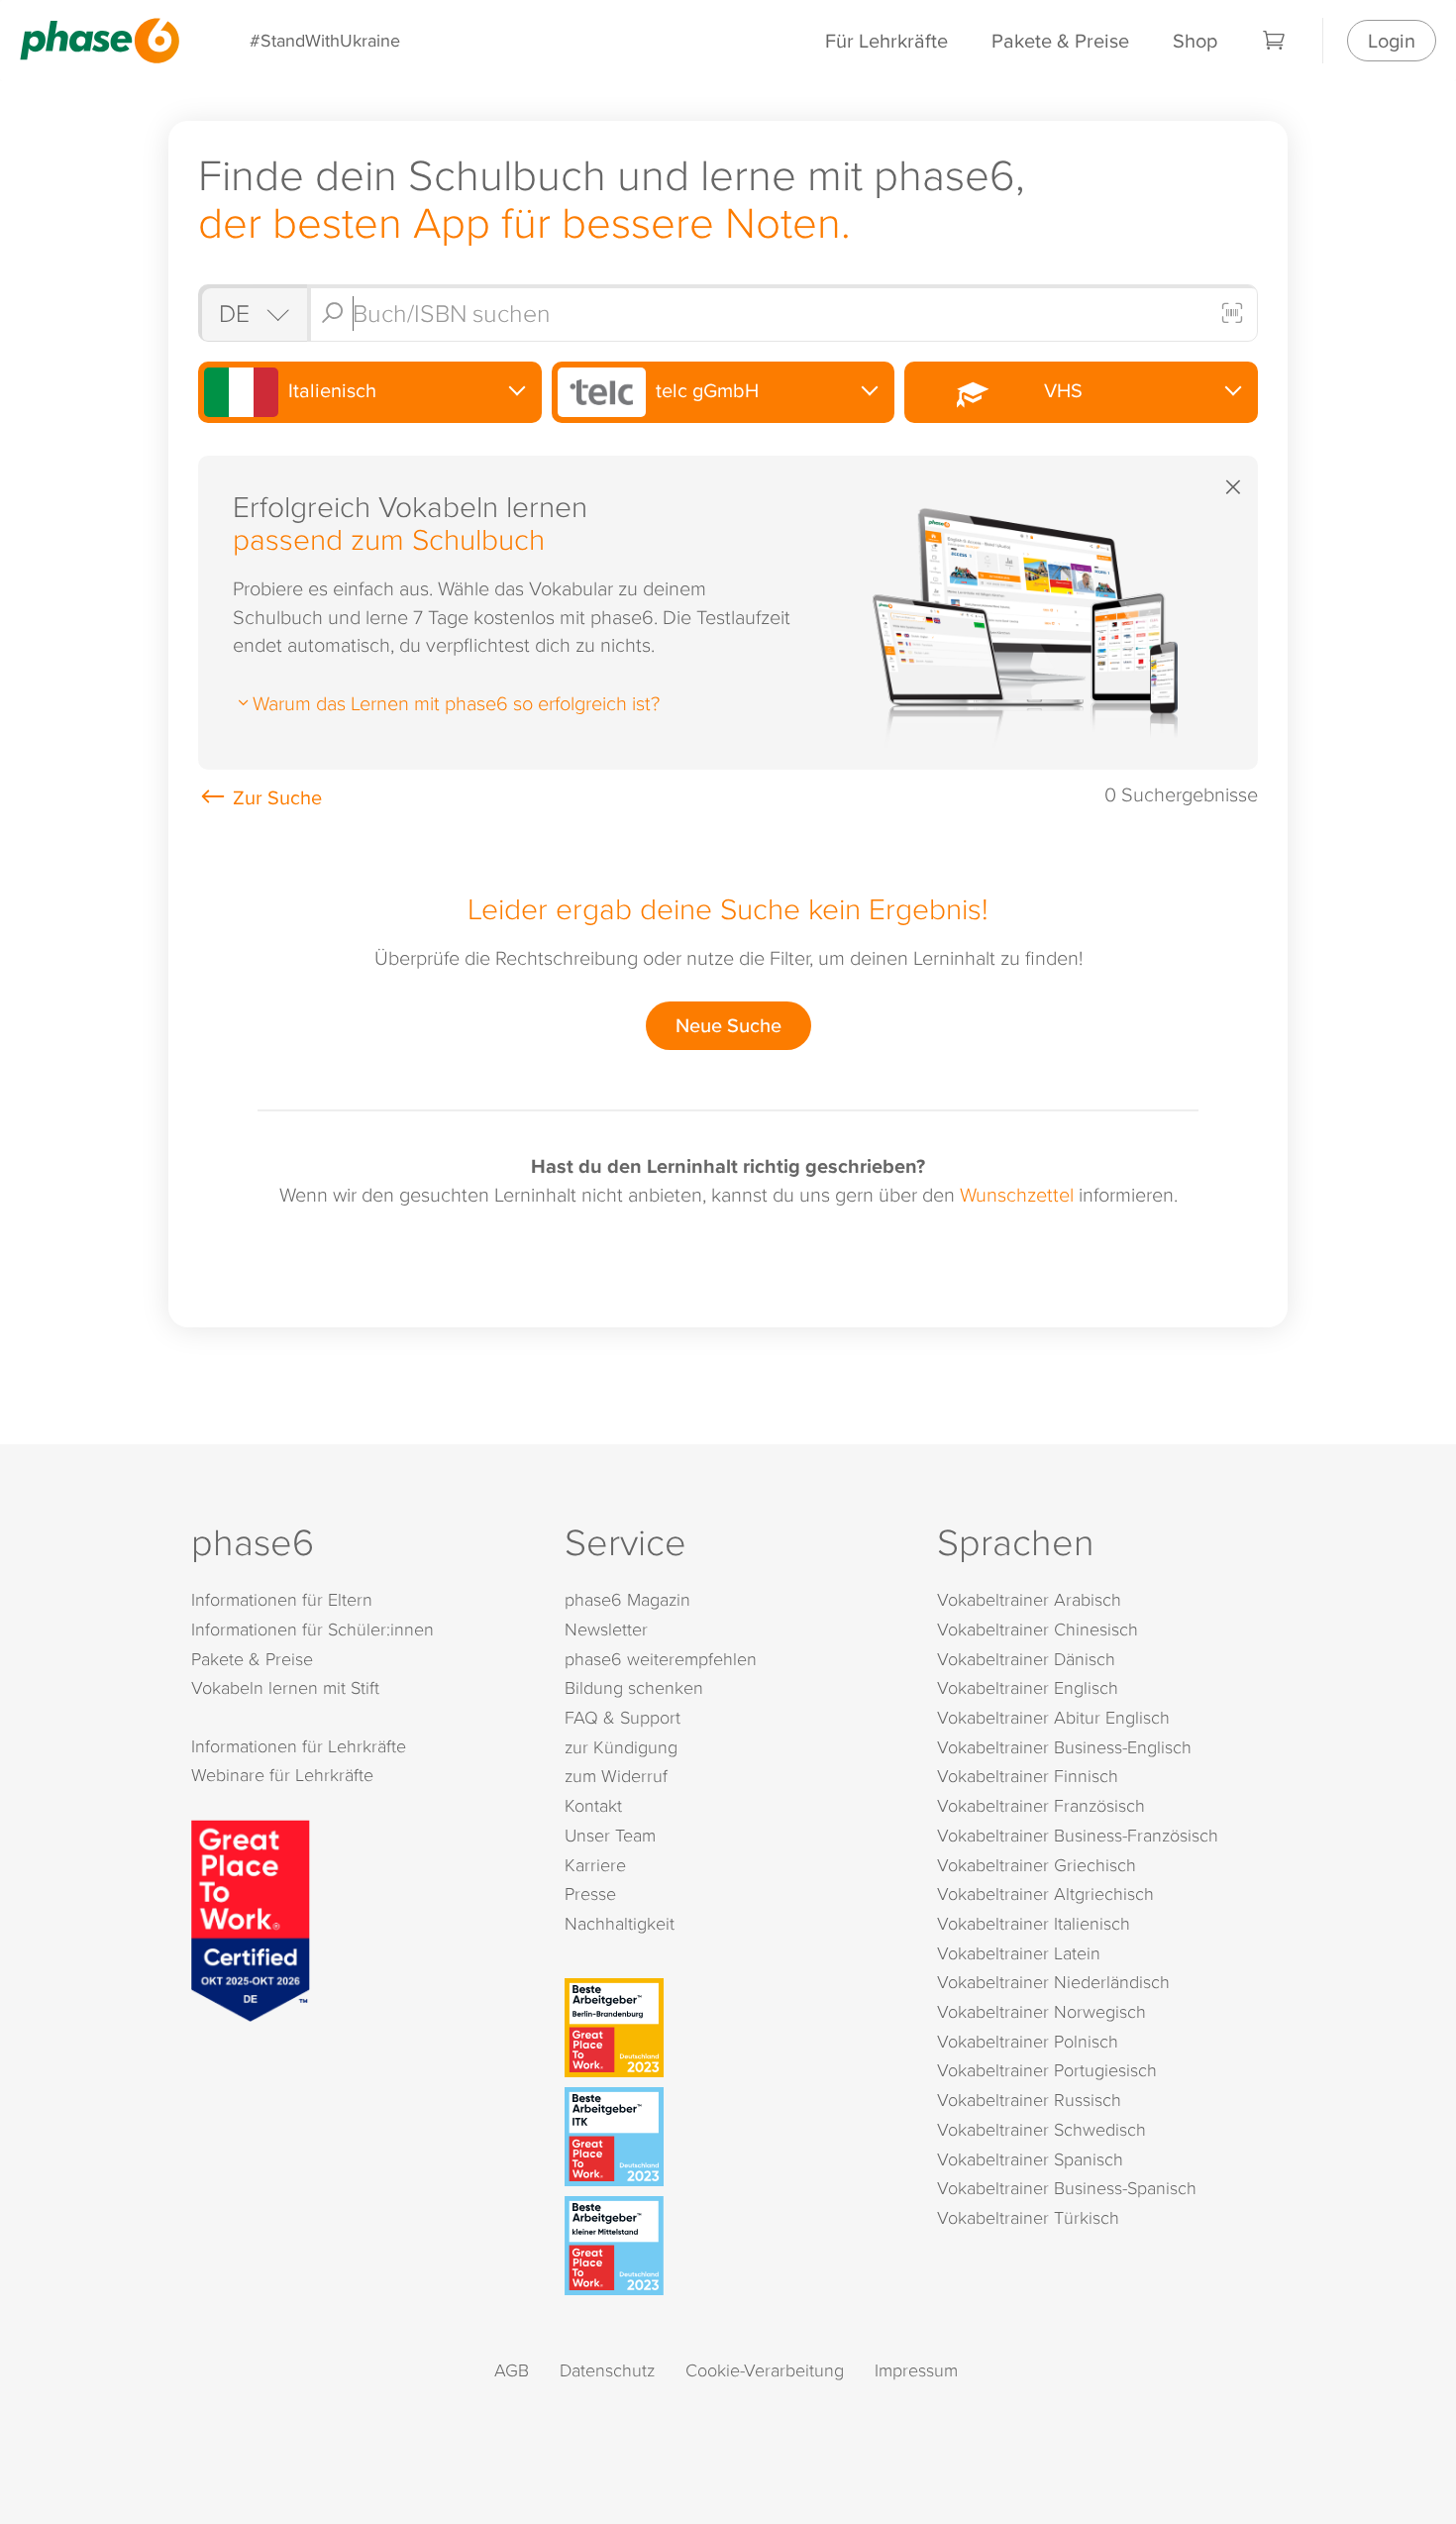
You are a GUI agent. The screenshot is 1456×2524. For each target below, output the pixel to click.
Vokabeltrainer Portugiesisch (1047, 2070)
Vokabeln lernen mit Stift (285, 1687)
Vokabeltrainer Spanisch (1030, 2159)
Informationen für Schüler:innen (312, 1629)
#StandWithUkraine (325, 40)
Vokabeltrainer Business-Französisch (1078, 1835)
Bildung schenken (634, 1687)
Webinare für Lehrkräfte (282, 1775)
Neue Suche (728, 1025)
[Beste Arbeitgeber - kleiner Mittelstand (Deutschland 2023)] (732, 2246)
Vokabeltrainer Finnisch (1028, 1776)
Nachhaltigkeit (620, 1923)
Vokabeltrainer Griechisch (1037, 1865)
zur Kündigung (621, 1747)
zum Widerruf (616, 1776)
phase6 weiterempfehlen (661, 1659)
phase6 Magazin (627, 1599)
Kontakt (593, 1805)
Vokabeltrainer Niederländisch (1053, 1982)
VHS (1058, 390)
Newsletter (606, 1629)
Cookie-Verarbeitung (765, 2370)
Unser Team (610, 1835)
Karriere (595, 1865)
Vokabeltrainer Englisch (1028, 1687)
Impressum (916, 2370)
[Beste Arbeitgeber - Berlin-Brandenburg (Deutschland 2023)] (732, 2028)
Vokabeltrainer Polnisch (1028, 2041)
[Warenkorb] (1275, 41)
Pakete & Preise (1060, 40)
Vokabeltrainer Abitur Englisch (1053, 1717)
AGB (512, 2370)
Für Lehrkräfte (886, 40)
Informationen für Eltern (282, 1599)
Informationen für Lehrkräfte (299, 1746)
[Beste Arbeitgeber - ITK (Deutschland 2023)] (732, 2137)
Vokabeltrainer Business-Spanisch (1067, 2188)
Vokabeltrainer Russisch (1029, 2100)
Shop (1195, 40)
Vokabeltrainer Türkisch (1028, 2217)
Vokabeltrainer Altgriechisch (1045, 1893)
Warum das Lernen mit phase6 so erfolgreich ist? (456, 702)
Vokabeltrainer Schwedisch (1041, 2129)
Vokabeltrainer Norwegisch (1041, 2011)
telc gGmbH (705, 390)
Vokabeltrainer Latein (1019, 1953)
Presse (590, 1893)
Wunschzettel (1017, 1194)
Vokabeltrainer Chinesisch (1038, 1629)
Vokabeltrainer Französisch (1041, 1805)
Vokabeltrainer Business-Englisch (1064, 1747)
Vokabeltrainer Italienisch (1034, 1923)
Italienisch (330, 390)
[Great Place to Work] (251, 1918)
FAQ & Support (623, 1717)
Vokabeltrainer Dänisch (1026, 1659)
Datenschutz (607, 2370)
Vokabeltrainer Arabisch (1029, 1599)
